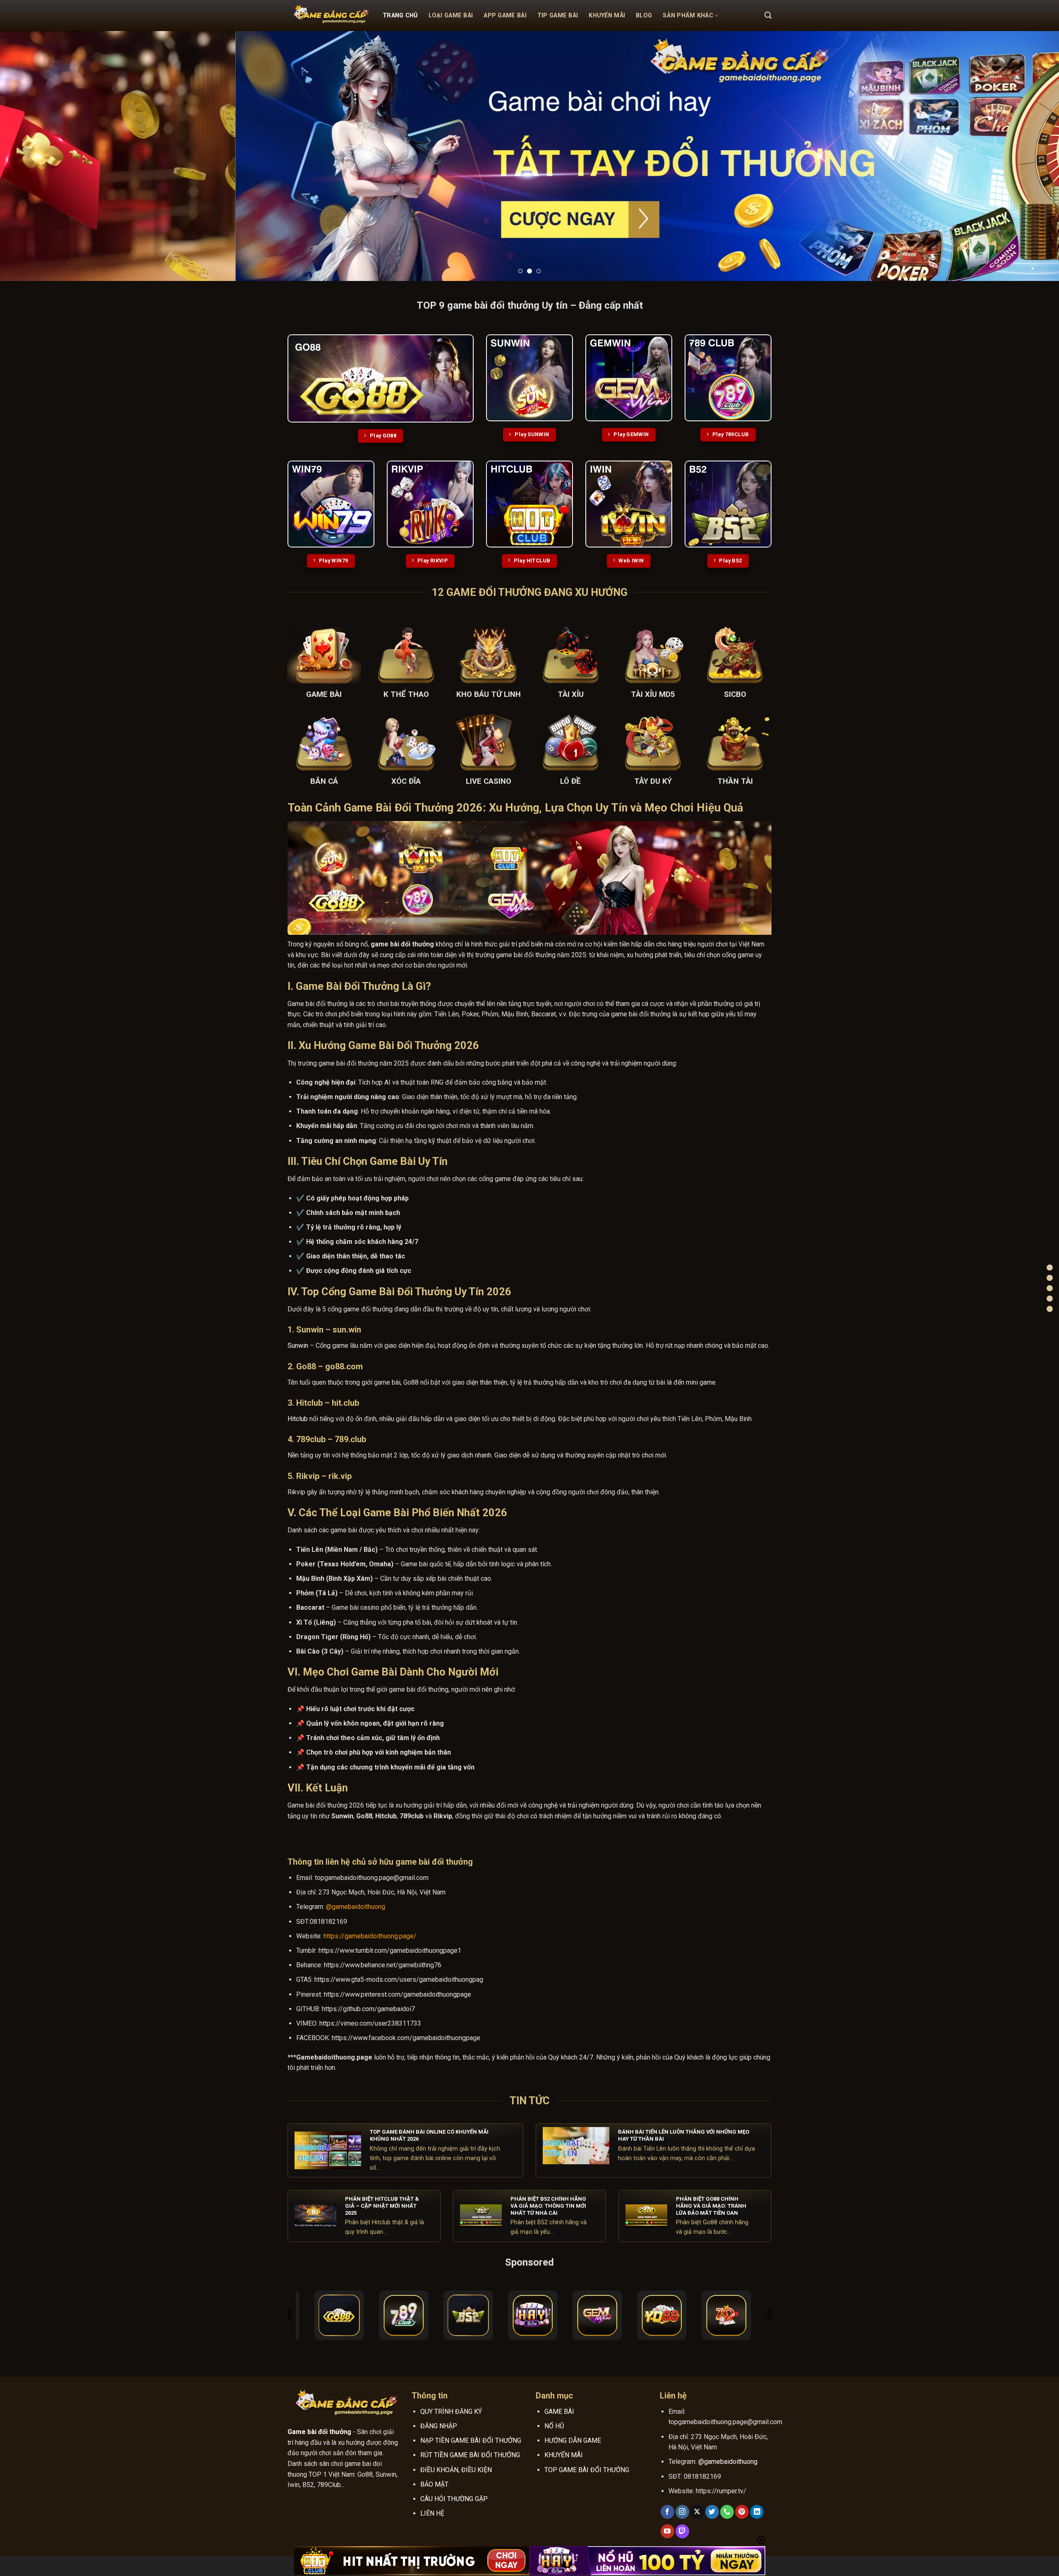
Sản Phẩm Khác (688, 16)
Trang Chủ (400, 16)
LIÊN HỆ (432, 2513)
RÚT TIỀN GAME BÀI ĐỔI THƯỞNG (470, 2455)
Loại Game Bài (451, 16)
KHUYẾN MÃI (564, 2455)
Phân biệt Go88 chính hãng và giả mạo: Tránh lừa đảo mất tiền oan (711, 2206)
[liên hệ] (1050, 1309)
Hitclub (298, 1419)
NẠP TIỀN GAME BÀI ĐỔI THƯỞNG (471, 2440)
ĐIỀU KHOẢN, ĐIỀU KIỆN (456, 2470)
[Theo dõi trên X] (697, 2512)
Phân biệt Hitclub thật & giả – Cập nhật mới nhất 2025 (382, 2206)
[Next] (1028, 156)
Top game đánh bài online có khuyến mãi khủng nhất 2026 (429, 2135)
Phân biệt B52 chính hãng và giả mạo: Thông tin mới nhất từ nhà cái (548, 2206)
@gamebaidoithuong (356, 1907)
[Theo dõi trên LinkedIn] (757, 2512)
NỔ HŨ (554, 2426)
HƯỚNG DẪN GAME (573, 2440)
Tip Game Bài (558, 16)
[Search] (768, 16)
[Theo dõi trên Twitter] (712, 2512)
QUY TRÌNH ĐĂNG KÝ (451, 2412)
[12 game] (1050, 1288)
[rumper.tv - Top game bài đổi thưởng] (329, 16)
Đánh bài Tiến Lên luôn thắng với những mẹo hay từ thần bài (684, 2135)
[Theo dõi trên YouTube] (667, 2531)
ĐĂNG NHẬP (439, 2426)
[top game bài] (1050, 1267)
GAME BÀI (559, 2412)
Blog (644, 16)
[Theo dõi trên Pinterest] (742, 2512)
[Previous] (31, 156)
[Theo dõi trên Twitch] (682, 2531)
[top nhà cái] (1050, 1278)
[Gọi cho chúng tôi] (727, 2512)
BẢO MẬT (434, 2484)
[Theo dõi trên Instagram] (682, 2512)
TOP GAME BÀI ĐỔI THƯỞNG (587, 2470)
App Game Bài (505, 16)
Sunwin (298, 1346)
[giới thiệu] (1050, 1298)
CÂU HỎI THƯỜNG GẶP (454, 2499)
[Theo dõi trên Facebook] (667, 2512)
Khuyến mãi (607, 16)
